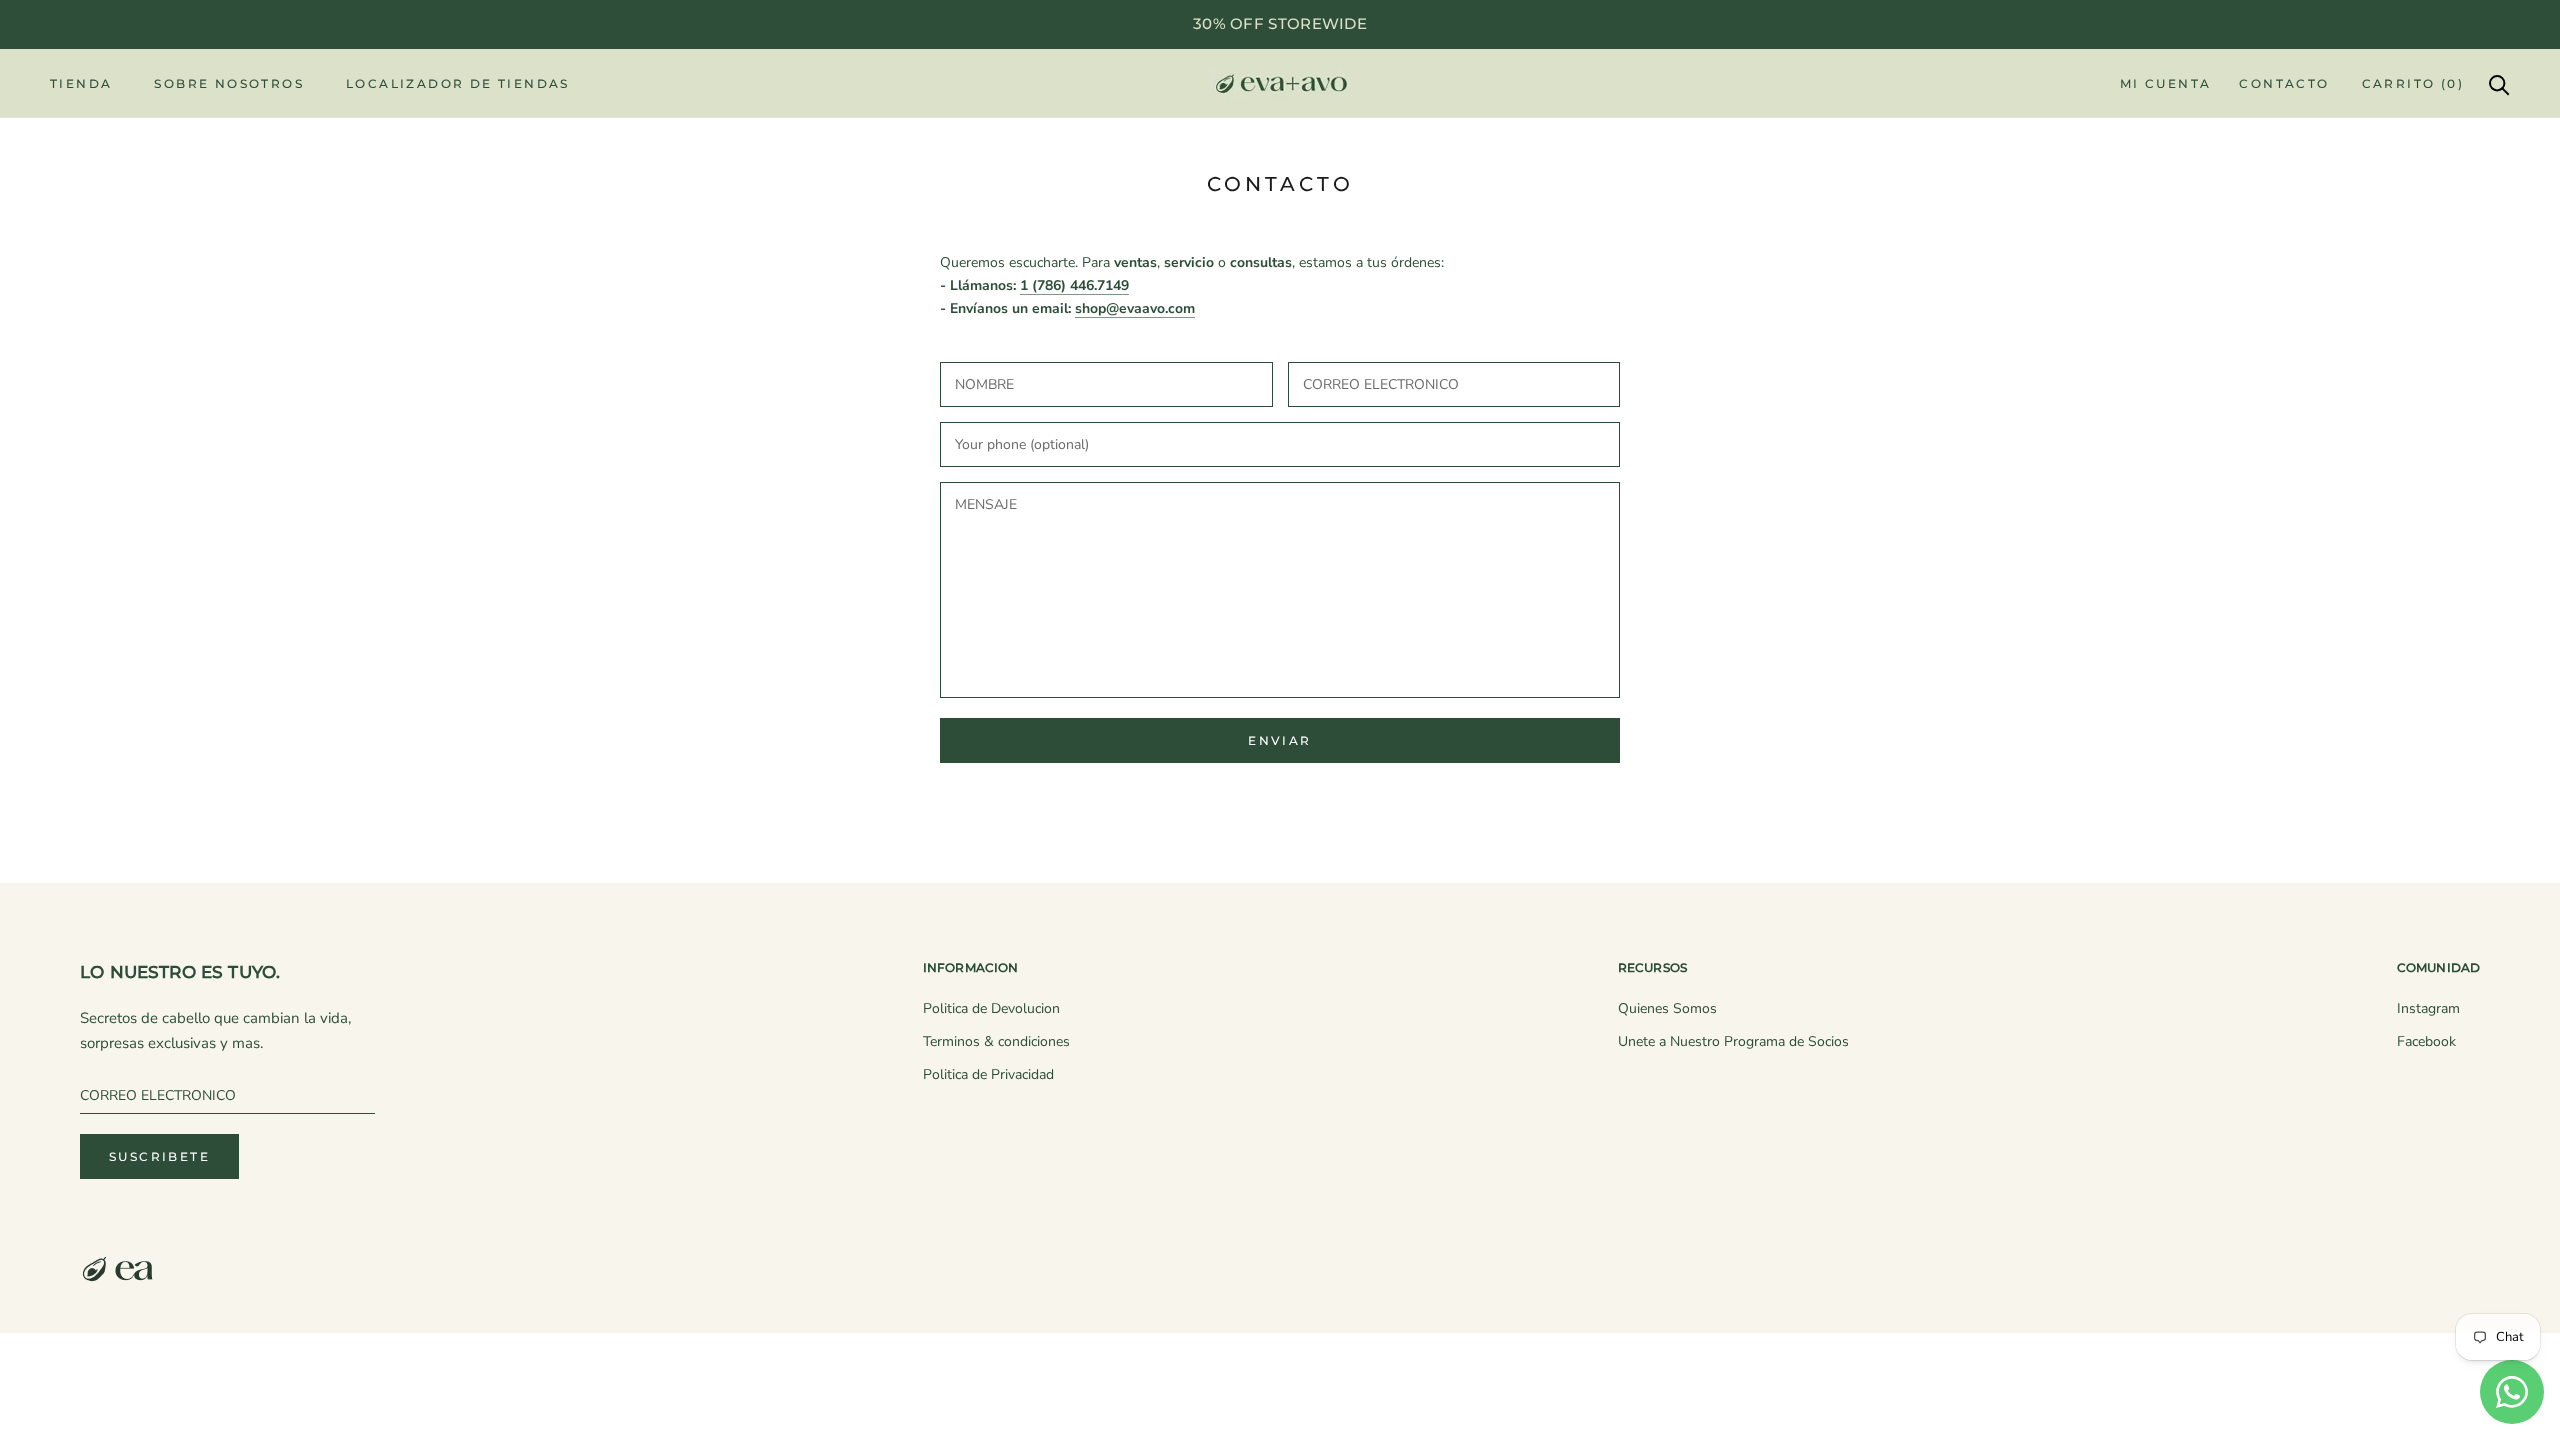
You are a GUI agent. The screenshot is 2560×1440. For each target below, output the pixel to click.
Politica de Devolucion (991, 1008)
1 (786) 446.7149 (1074, 285)
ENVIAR (1279, 740)
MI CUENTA (2166, 83)
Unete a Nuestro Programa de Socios (1733, 1041)
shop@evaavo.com (1135, 308)
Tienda (81, 83)
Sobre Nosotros (229, 83)
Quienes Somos (1667, 1008)
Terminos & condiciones (996, 1041)
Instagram (2428, 1008)
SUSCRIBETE (159, 1156)
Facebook (2426, 1041)
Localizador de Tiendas (458, 83)
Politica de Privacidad (988, 1074)
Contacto (2284, 83)
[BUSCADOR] (2499, 83)
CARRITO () (2413, 83)
